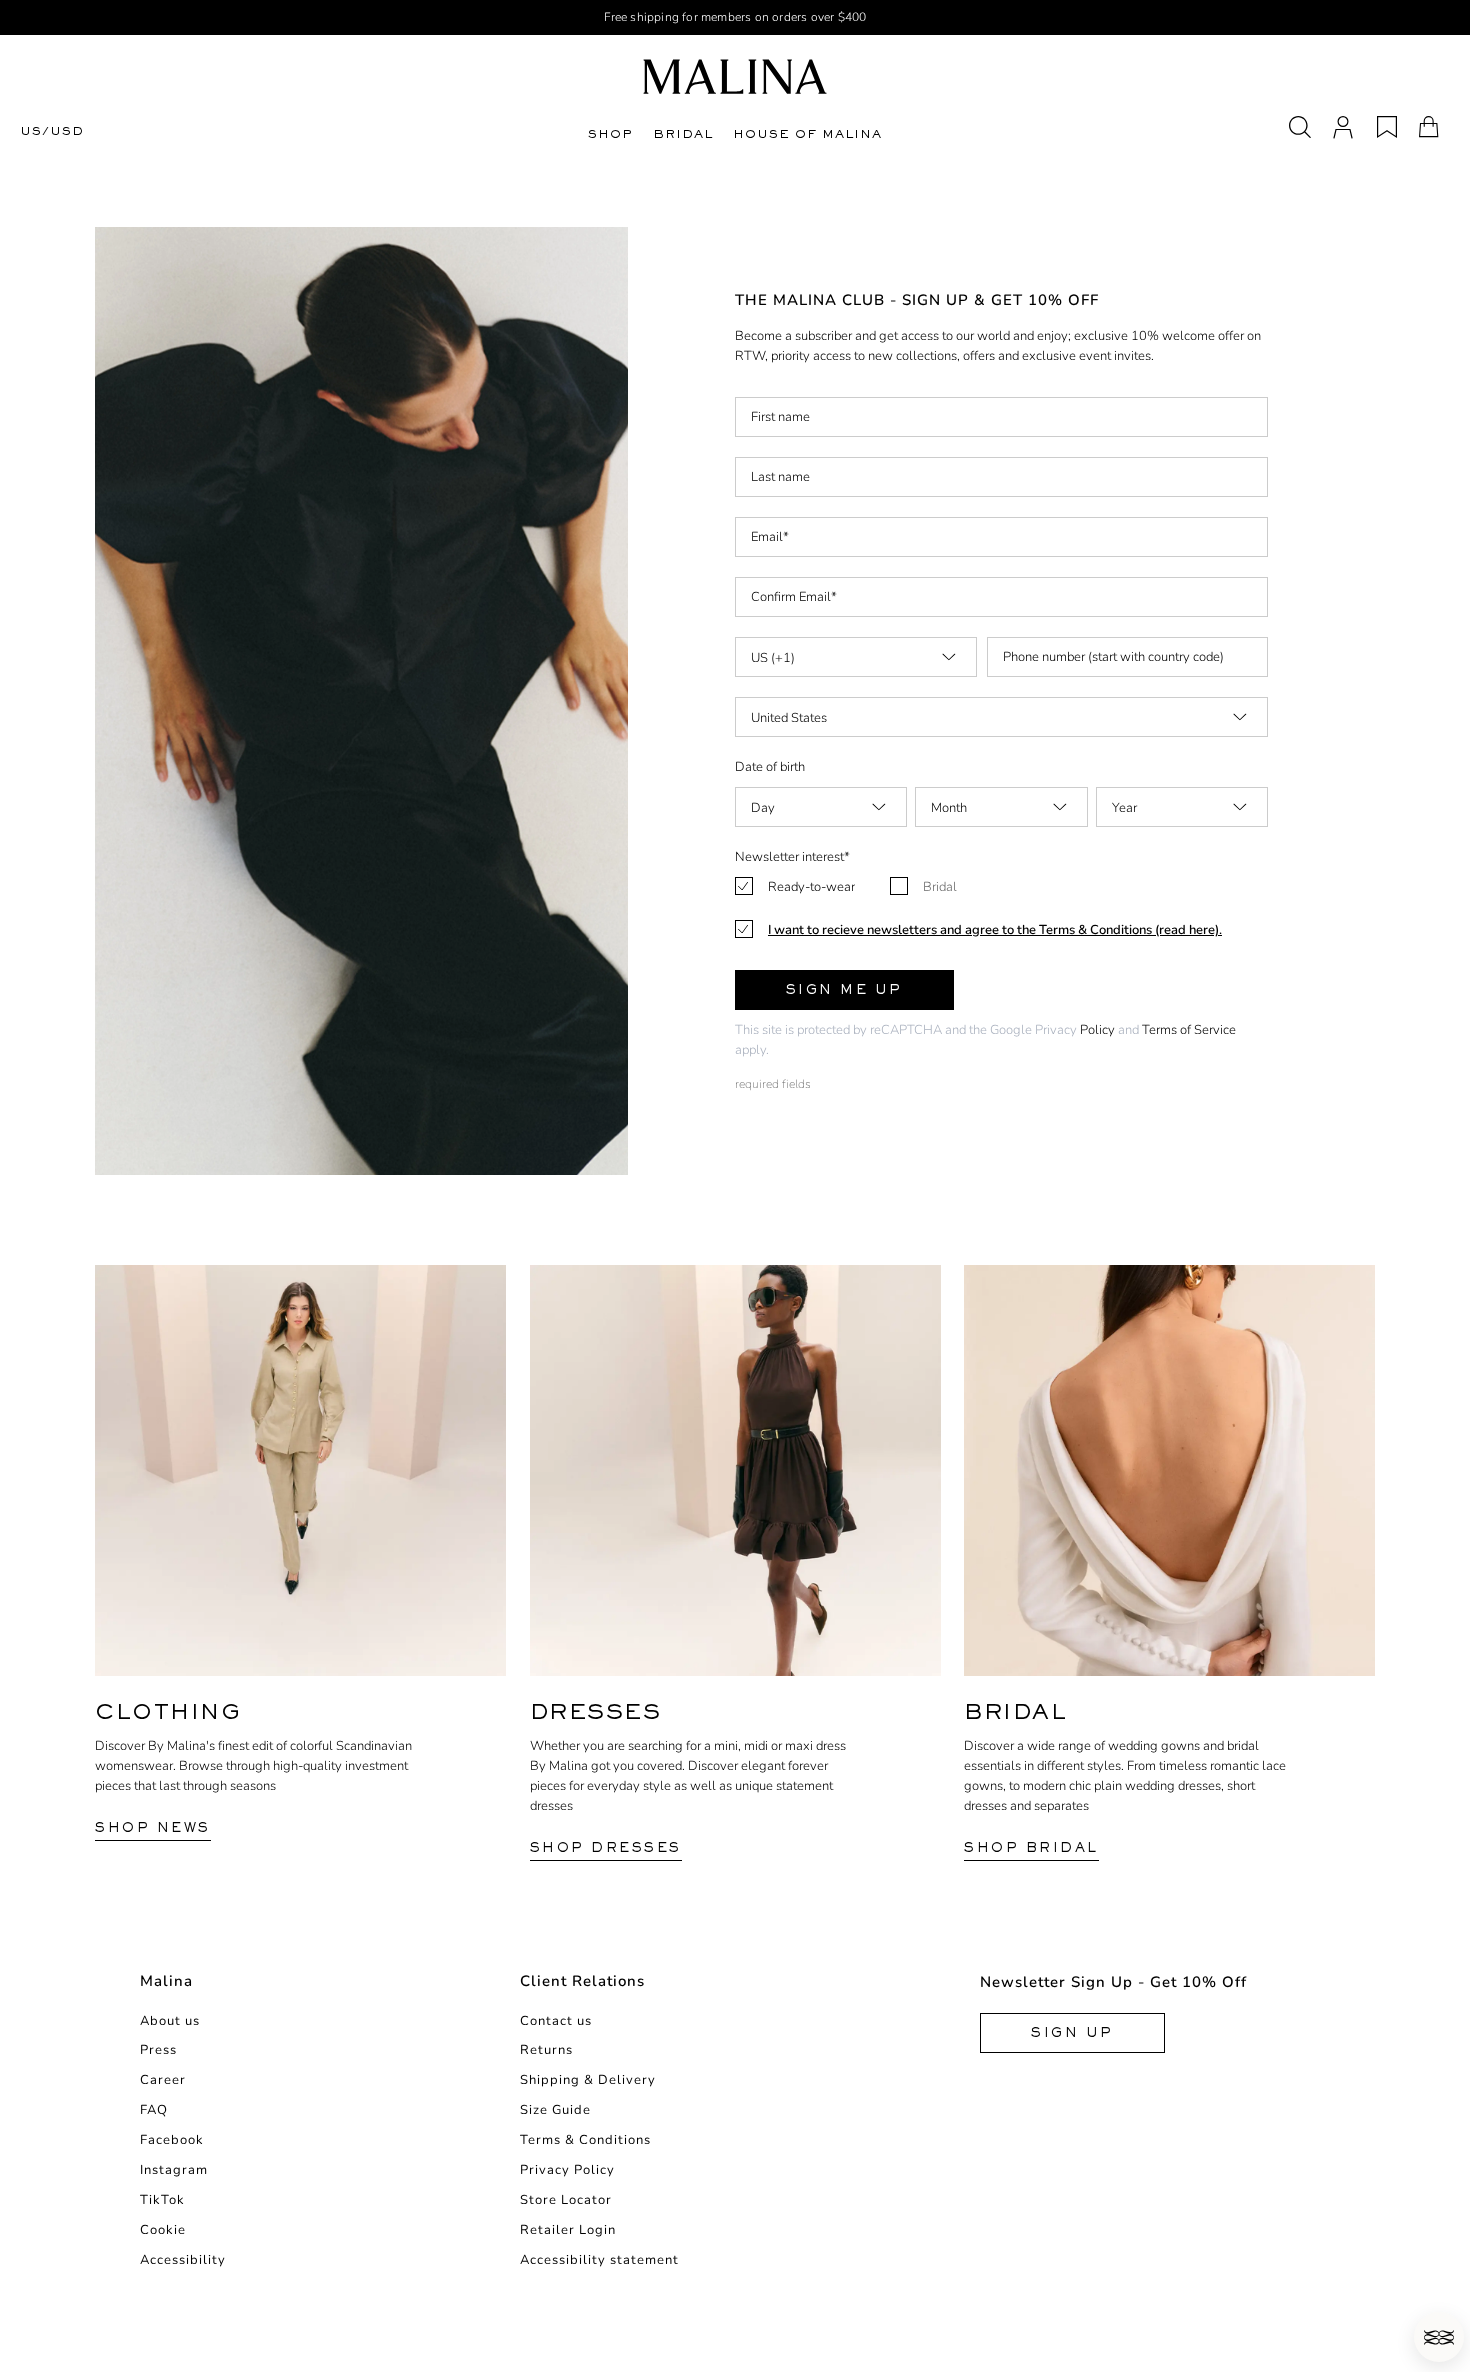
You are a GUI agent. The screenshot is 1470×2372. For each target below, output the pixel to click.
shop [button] (610, 134)
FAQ (154, 2110)
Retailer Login (568, 2230)
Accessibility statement (599, 2260)
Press (158, 2050)
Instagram (174, 2170)
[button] (1439, 2337)
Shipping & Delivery (588, 2080)
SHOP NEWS (153, 1827)
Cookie (163, 2230)
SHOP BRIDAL (1031, 1847)
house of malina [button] (807, 134)
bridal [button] (683, 134)
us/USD (52, 131)
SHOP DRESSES (606, 1847)
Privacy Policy (567, 2170)
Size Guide (555, 2110)
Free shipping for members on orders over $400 (735, 17)
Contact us (556, 2021)
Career (163, 2080)
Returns (546, 2050)
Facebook (172, 2140)
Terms (1159, 1030)
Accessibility (183, 2260)
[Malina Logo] (735, 76)
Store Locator (566, 2200)
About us (170, 2021)
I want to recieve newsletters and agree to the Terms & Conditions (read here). (995, 930)
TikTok (162, 2200)
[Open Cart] (1429, 127)
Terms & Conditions (585, 2140)
